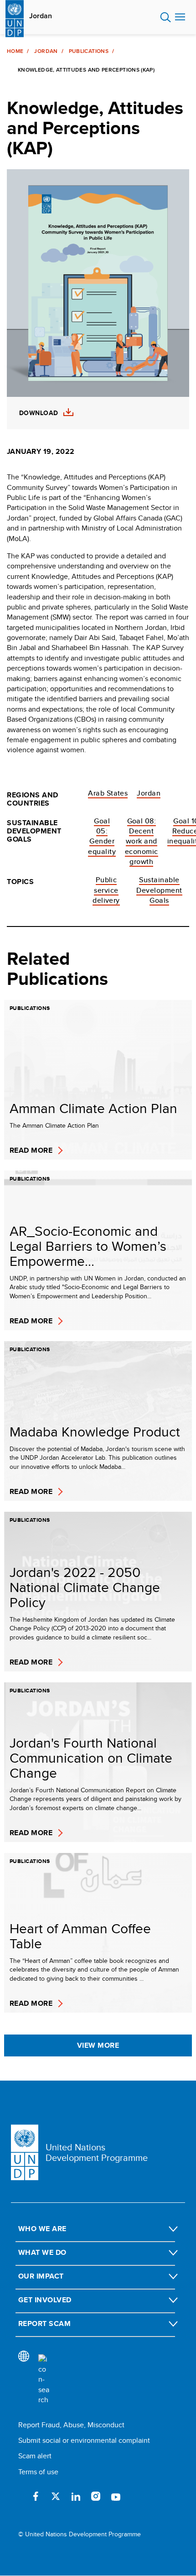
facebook (36, 2496)
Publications (89, 51)
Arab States (108, 793)
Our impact (41, 2276)
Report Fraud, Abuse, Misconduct (71, 2425)
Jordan (41, 16)
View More (98, 2045)
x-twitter (56, 2496)
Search (166, 17)
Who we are (42, 2229)
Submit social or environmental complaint (84, 2440)
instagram (96, 2496)
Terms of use (38, 2472)
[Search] (44, 2380)
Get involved (45, 2300)
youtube (116, 2496)
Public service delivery (106, 890)
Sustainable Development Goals (159, 890)
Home (15, 51)
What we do (42, 2252)
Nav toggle (180, 17)
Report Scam (44, 2324)
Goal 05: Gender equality (102, 836)
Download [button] (39, 413)
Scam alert (35, 2456)
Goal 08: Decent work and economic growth (142, 841)
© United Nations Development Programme (80, 2534)
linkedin (76, 2496)
